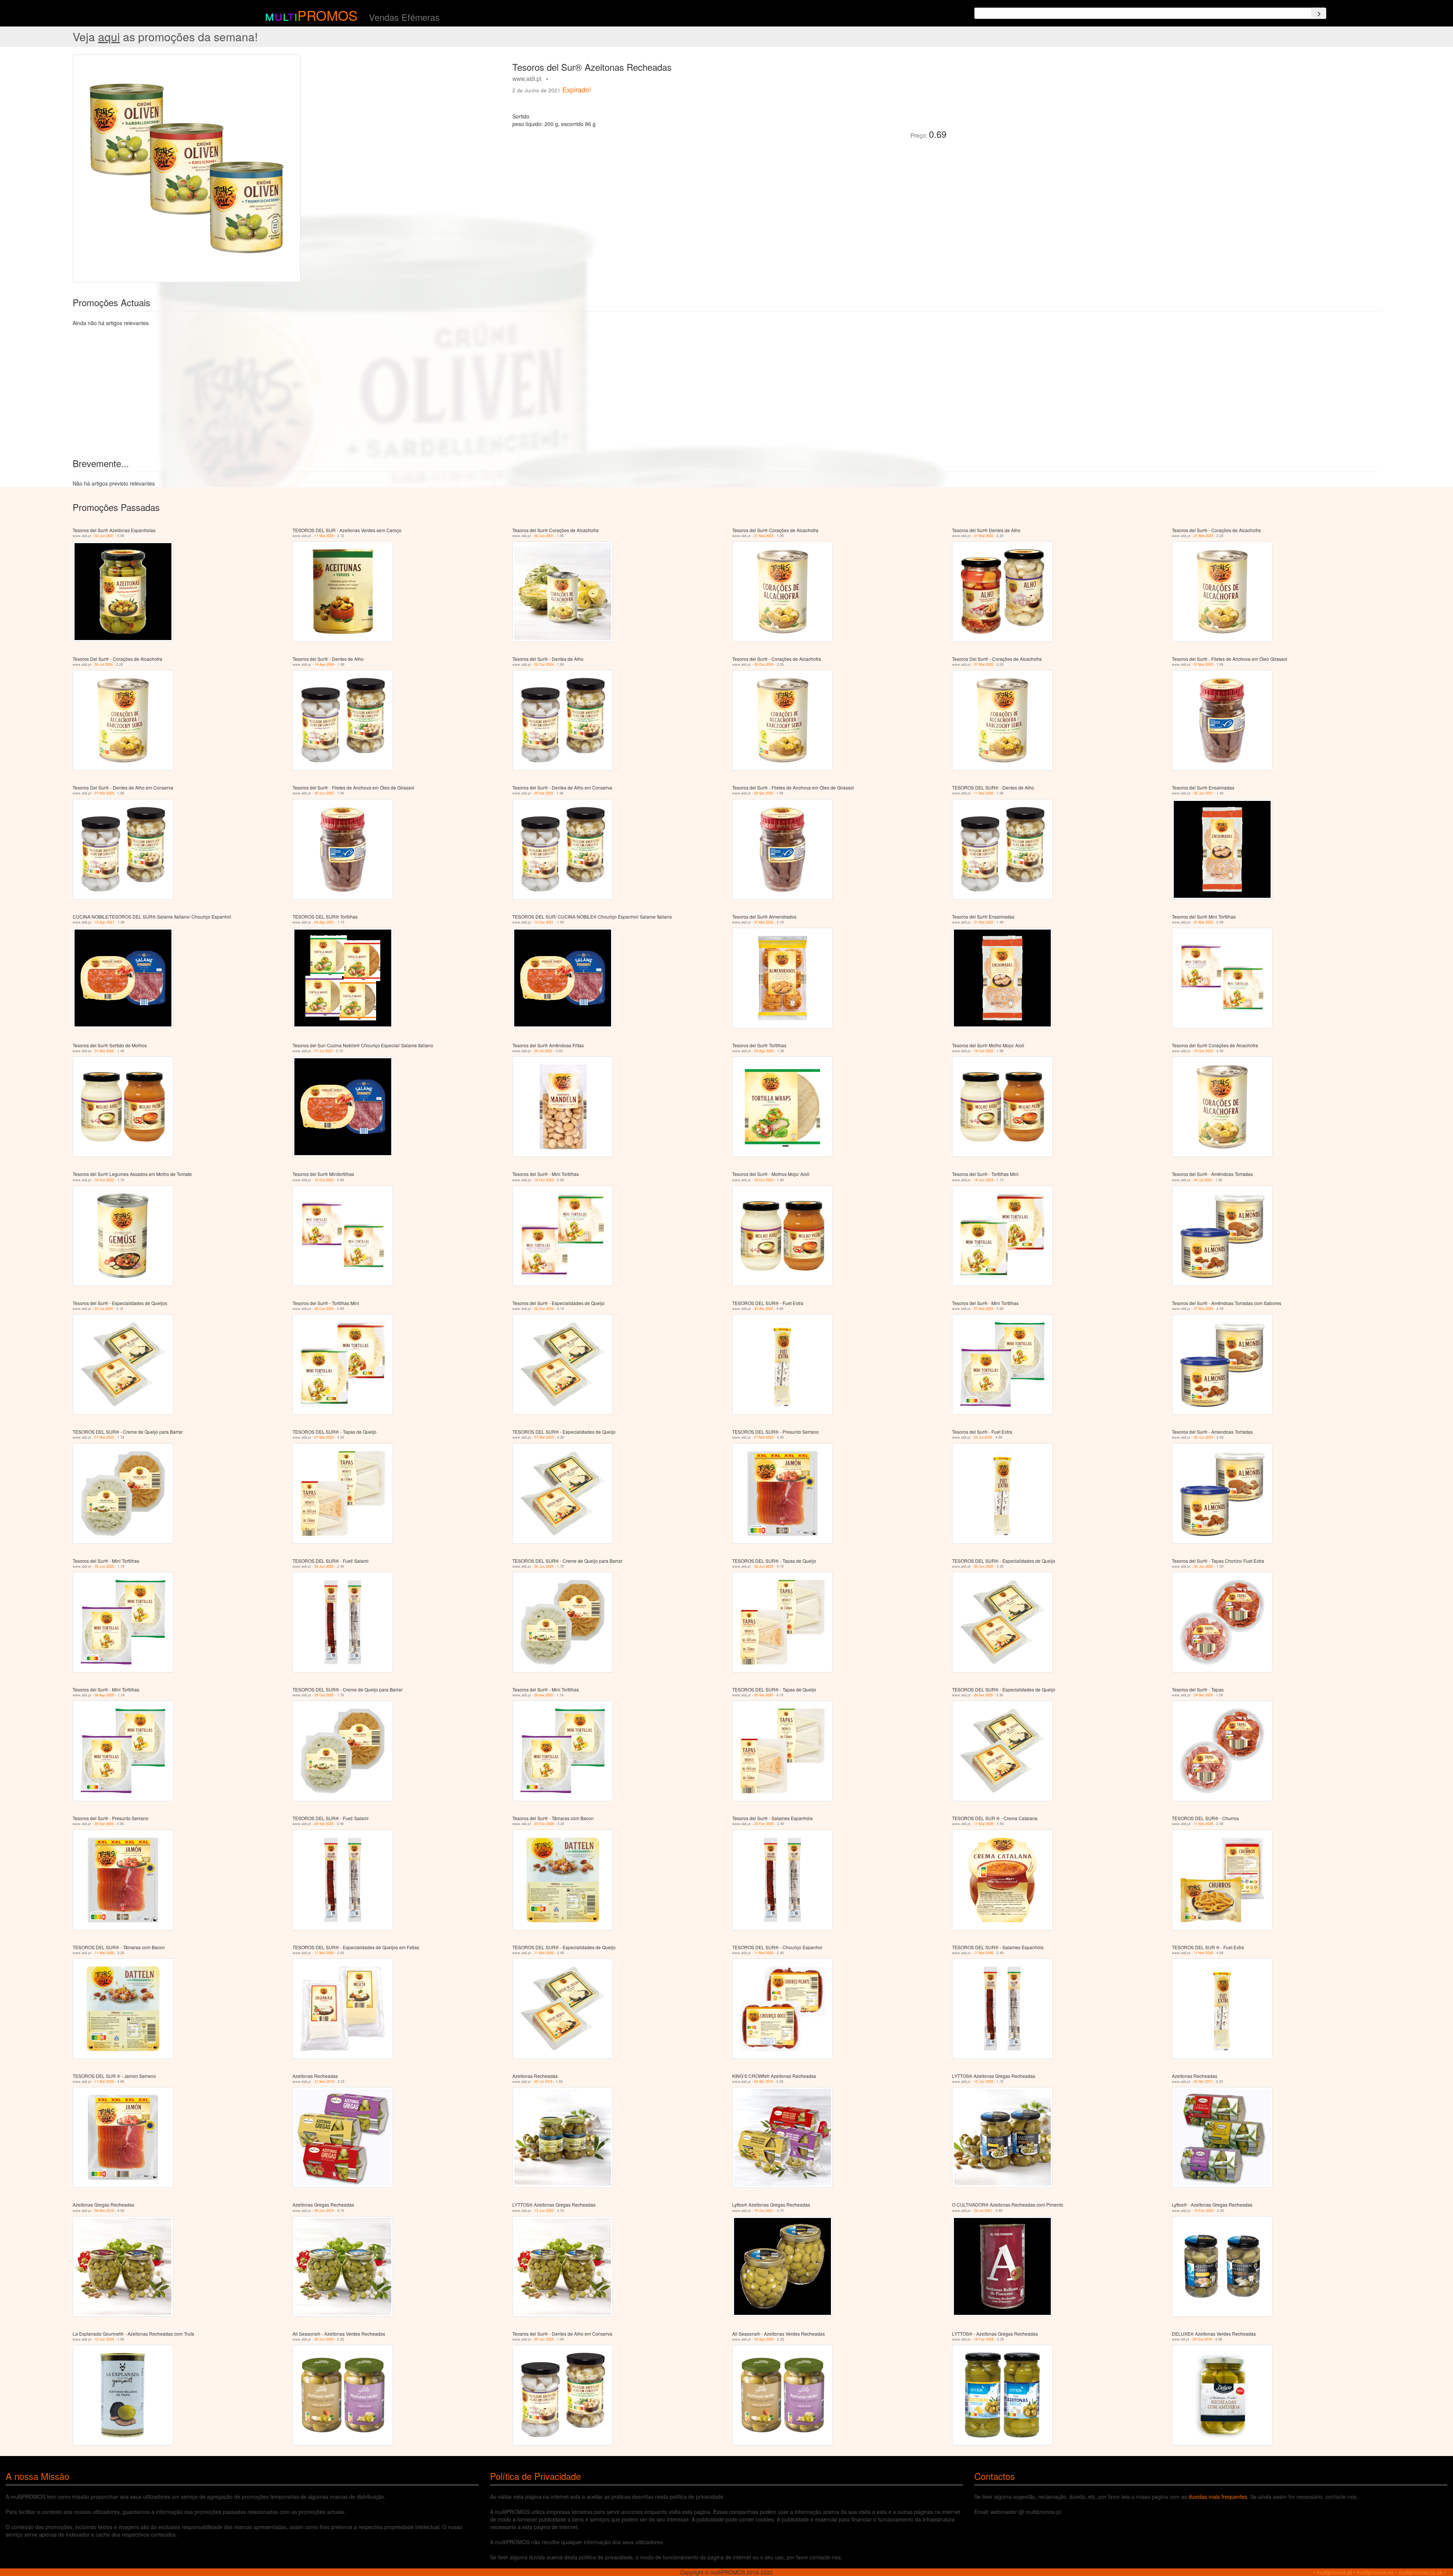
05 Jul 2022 (543, 1051)
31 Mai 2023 (1203, 536)
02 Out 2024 (544, 664)
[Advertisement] (1037, 107)
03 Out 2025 (324, 1695)
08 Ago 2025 (104, 1695)
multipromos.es (1375, 2572)
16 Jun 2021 (764, 2211)
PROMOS (327, 15)
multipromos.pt (1334, 2572)
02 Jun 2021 (104, 536)
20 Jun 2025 (324, 2339)
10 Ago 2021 (104, 922)
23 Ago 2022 (764, 1051)
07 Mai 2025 (984, 664)
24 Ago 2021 (324, 922)
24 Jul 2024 (104, 664)
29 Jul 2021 (983, 2211)
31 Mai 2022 (764, 536)
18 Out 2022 (984, 1051)
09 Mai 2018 (104, 2211)
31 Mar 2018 (324, 2082)
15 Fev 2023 (1204, 2211)
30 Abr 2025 (764, 1309)
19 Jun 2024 (984, 1180)
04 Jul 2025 (983, 1437)
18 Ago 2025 (764, 2339)
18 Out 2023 (544, 1180)
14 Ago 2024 (324, 664)
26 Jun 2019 (324, 2211)
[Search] (1319, 13)
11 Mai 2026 (324, 536)
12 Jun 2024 (104, 2339)
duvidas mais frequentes (1218, 2497)
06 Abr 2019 (764, 2082)
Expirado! (577, 89)
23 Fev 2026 (544, 1824)
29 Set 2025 (544, 793)
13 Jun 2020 (544, 2211)
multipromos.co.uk (1420, 2572)
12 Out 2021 (544, 922)
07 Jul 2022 (324, 1051)
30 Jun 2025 (324, 793)
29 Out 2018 (1202, 2339)
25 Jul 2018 (543, 2082)
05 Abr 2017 (1203, 2082)
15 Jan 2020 (984, 2082)
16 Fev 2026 (984, 2339)
